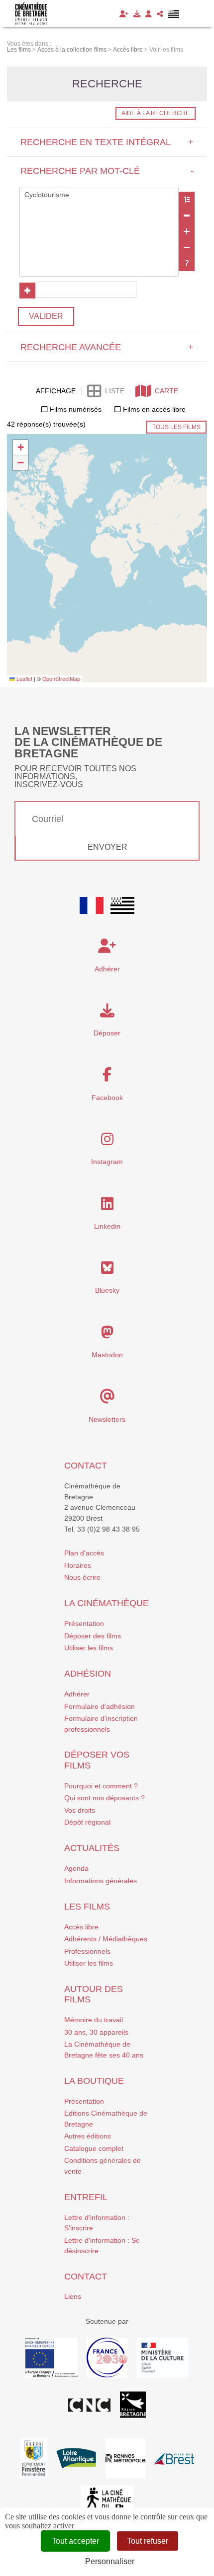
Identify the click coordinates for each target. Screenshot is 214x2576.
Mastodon (107, 1355)
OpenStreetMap (61, 679)
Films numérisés (76, 409)
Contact (86, 1466)
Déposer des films (93, 1636)
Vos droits (80, 1810)
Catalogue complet (94, 2148)
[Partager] (160, 14)
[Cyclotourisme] (99, 195)
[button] (20, 448)
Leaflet (24, 679)
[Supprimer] (187, 216)
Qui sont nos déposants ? (105, 1798)
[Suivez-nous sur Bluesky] (107, 1270)
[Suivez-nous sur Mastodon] (107, 1335)
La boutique (94, 2081)
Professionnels (87, 1951)
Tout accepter (75, 2541)
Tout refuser (148, 2541)
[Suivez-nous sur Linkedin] (107, 1206)
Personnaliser (110, 2561)
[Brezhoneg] (174, 14)
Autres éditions (88, 2136)
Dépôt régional (87, 1822)
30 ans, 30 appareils (96, 2032)
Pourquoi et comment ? (101, 1786)
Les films (87, 1907)
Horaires (78, 1565)
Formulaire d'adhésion (100, 1706)
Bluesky (107, 1290)
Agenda (76, 1868)
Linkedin (107, 1226)
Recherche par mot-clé (107, 171)
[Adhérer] (124, 14)
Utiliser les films (89, 1648)
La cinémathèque (107, 1603)
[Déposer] (137, 14)
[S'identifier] (149, 14)
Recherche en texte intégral (107, 142)
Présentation (84, 1623)
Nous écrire (82, 1577)
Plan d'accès (84, 1553)
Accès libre (81, 1927)
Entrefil (86, 2197)
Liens (73, 2296)
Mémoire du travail (94, 2020)
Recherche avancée (107, 347)
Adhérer (77, 1694)
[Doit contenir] (187, 231)
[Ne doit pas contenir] (187, 247)
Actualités (92, 1848)
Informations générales (101, 1881)
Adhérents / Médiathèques (106, 1939)
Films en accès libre (154, 409)
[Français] (92, 905)
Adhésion (88, 1674)
